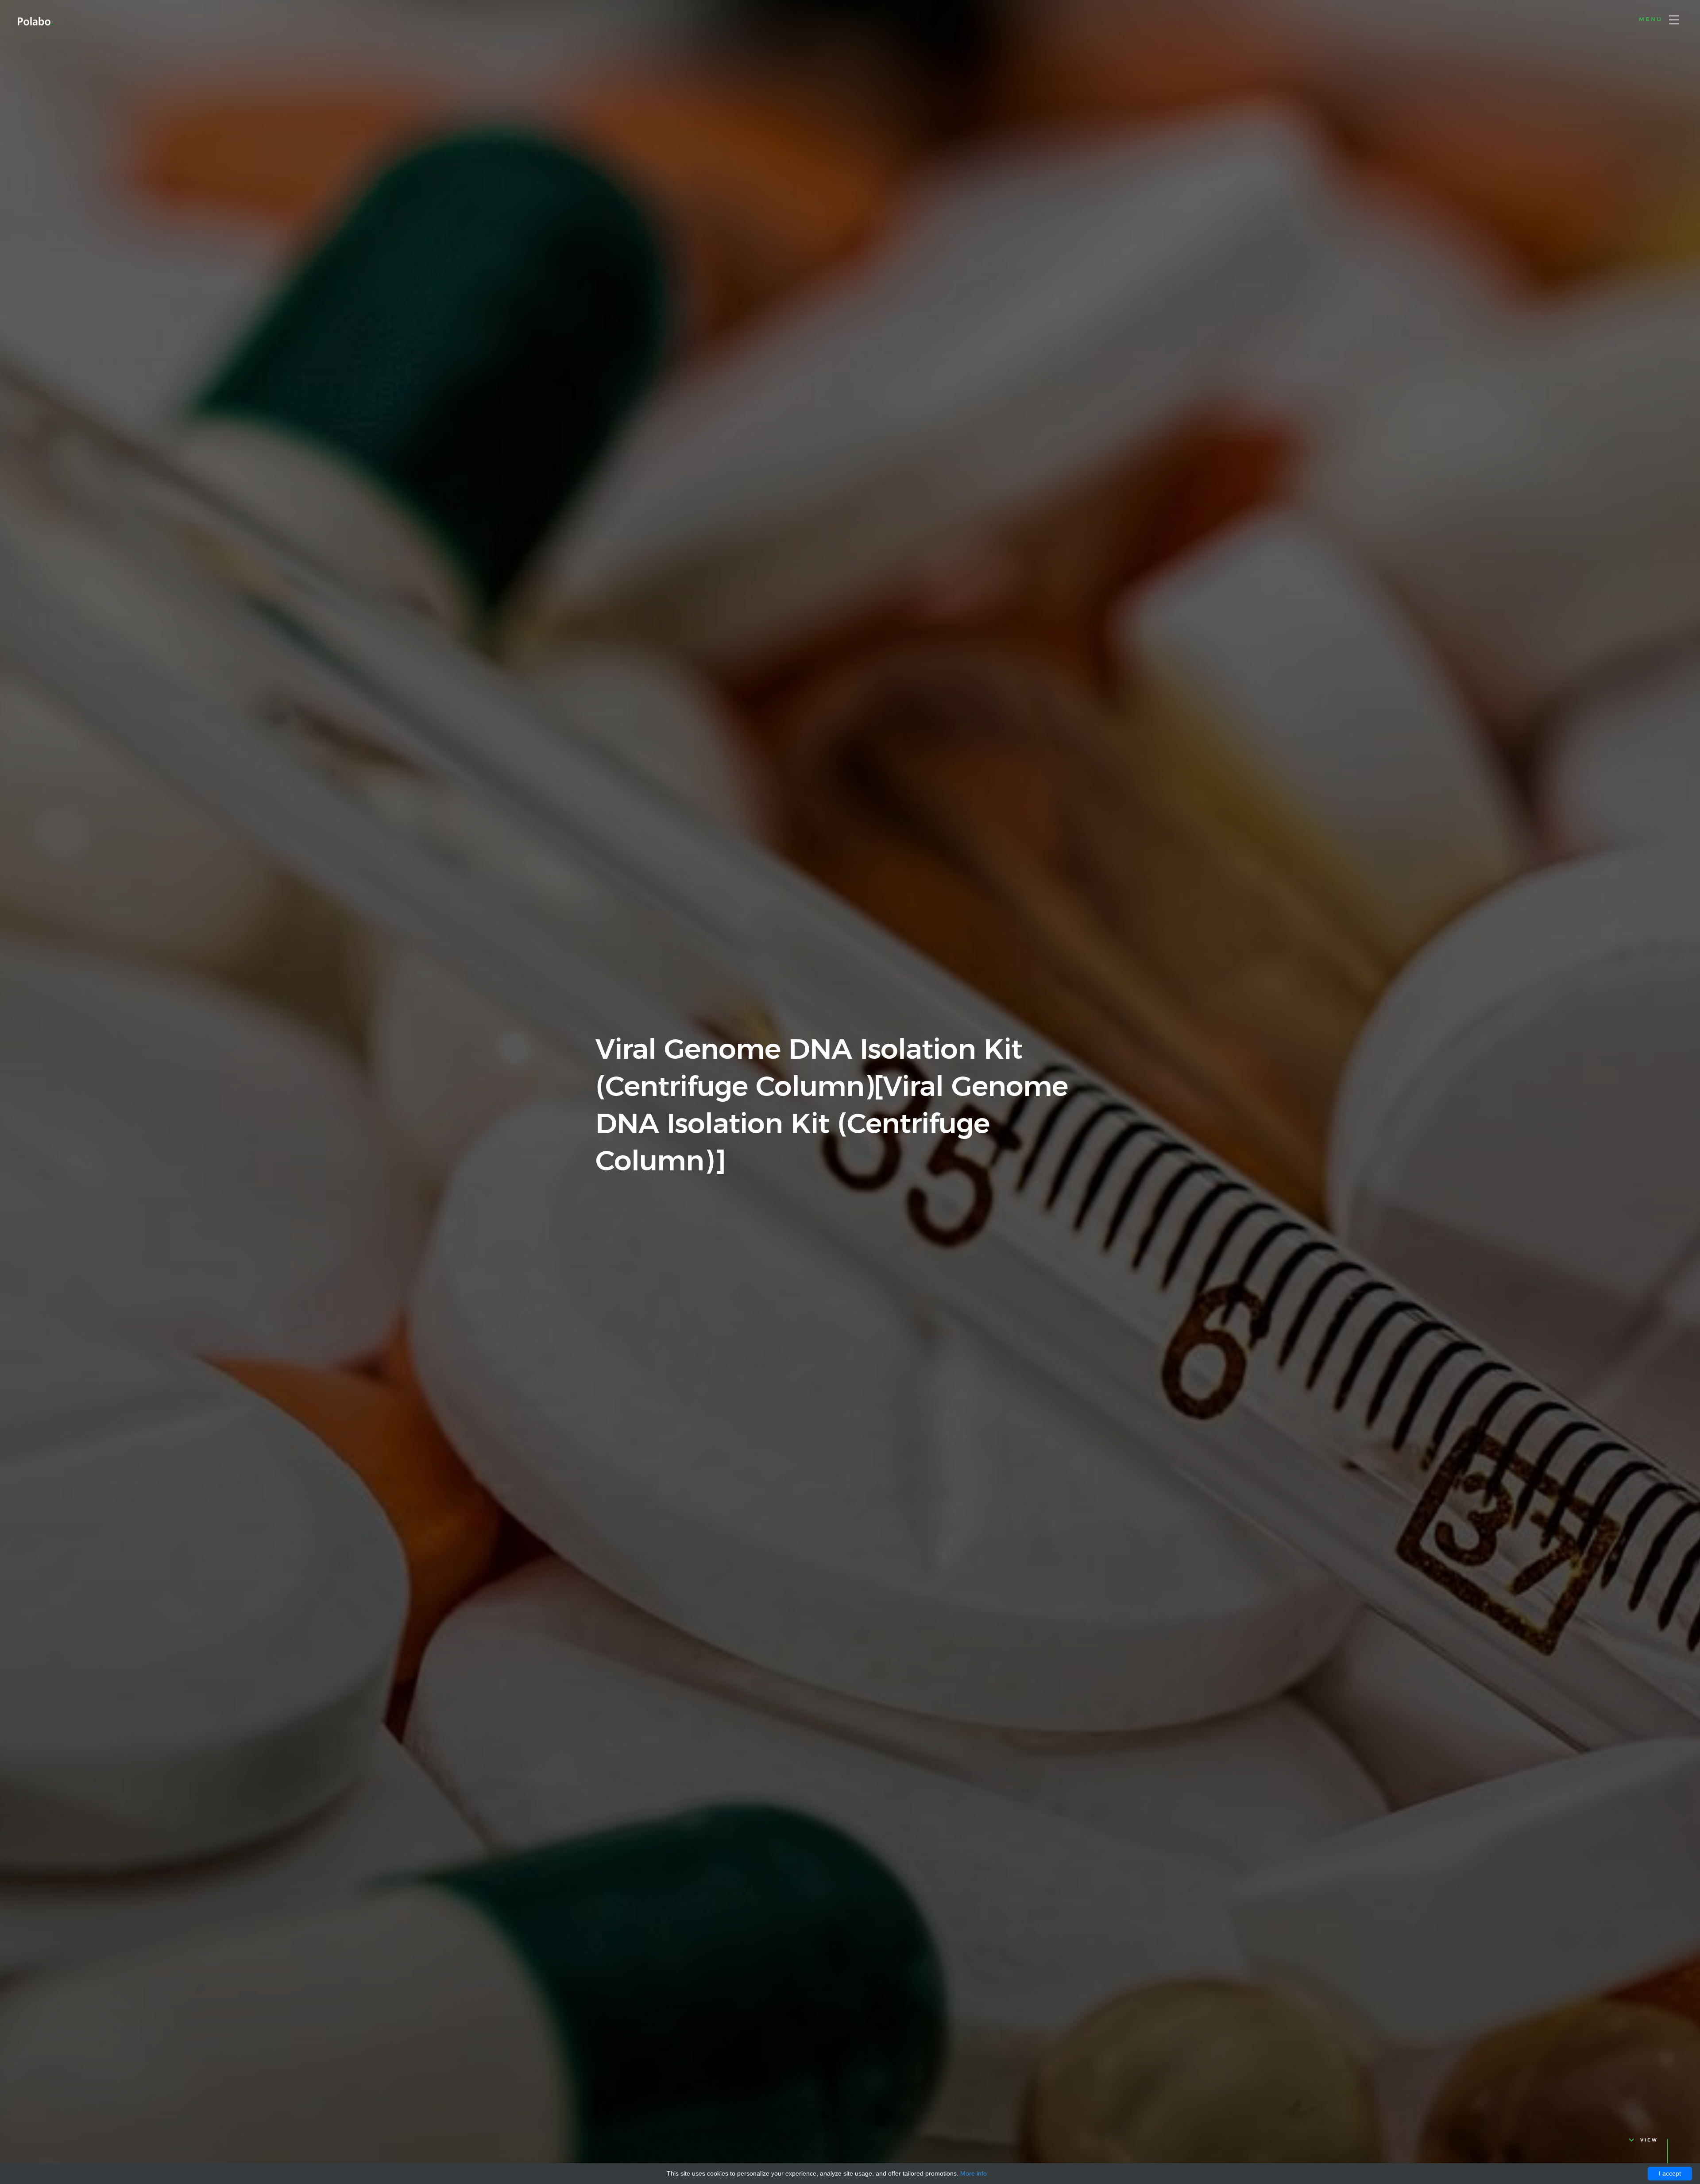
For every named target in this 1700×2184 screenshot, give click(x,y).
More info (974, 2173)
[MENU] (1674, 20)
